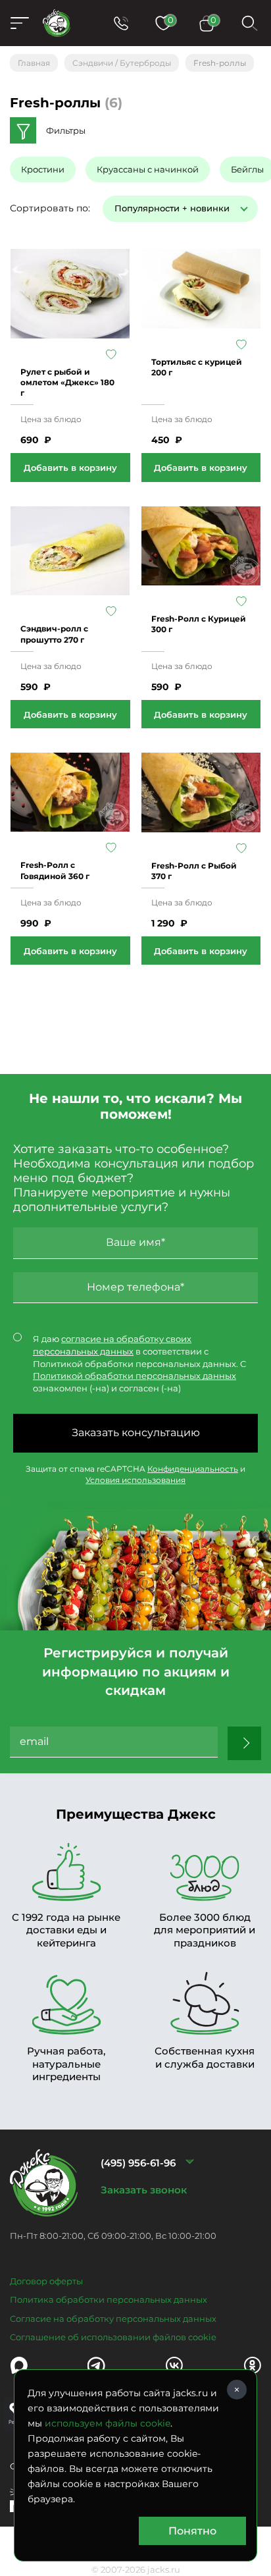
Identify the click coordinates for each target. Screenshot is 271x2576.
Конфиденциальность (193, 1469)
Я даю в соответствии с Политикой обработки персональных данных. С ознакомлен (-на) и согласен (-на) (139, 1363)
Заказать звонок (144, 2190)
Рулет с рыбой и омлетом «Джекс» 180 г (67, 382)
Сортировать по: (50, 208)
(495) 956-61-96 (138, 2163)
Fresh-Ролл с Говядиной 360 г (55, 870)
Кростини (43, 169)
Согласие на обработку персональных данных (113, 2319)
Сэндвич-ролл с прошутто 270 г (54, 634)
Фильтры (66, 130)
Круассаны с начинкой (148, 169)
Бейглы (247, 169)
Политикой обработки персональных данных (135, 1376)
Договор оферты (46, 2281)
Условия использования (135, 1480)
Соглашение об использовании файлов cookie (113, 2337)
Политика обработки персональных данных (109, 2299)
